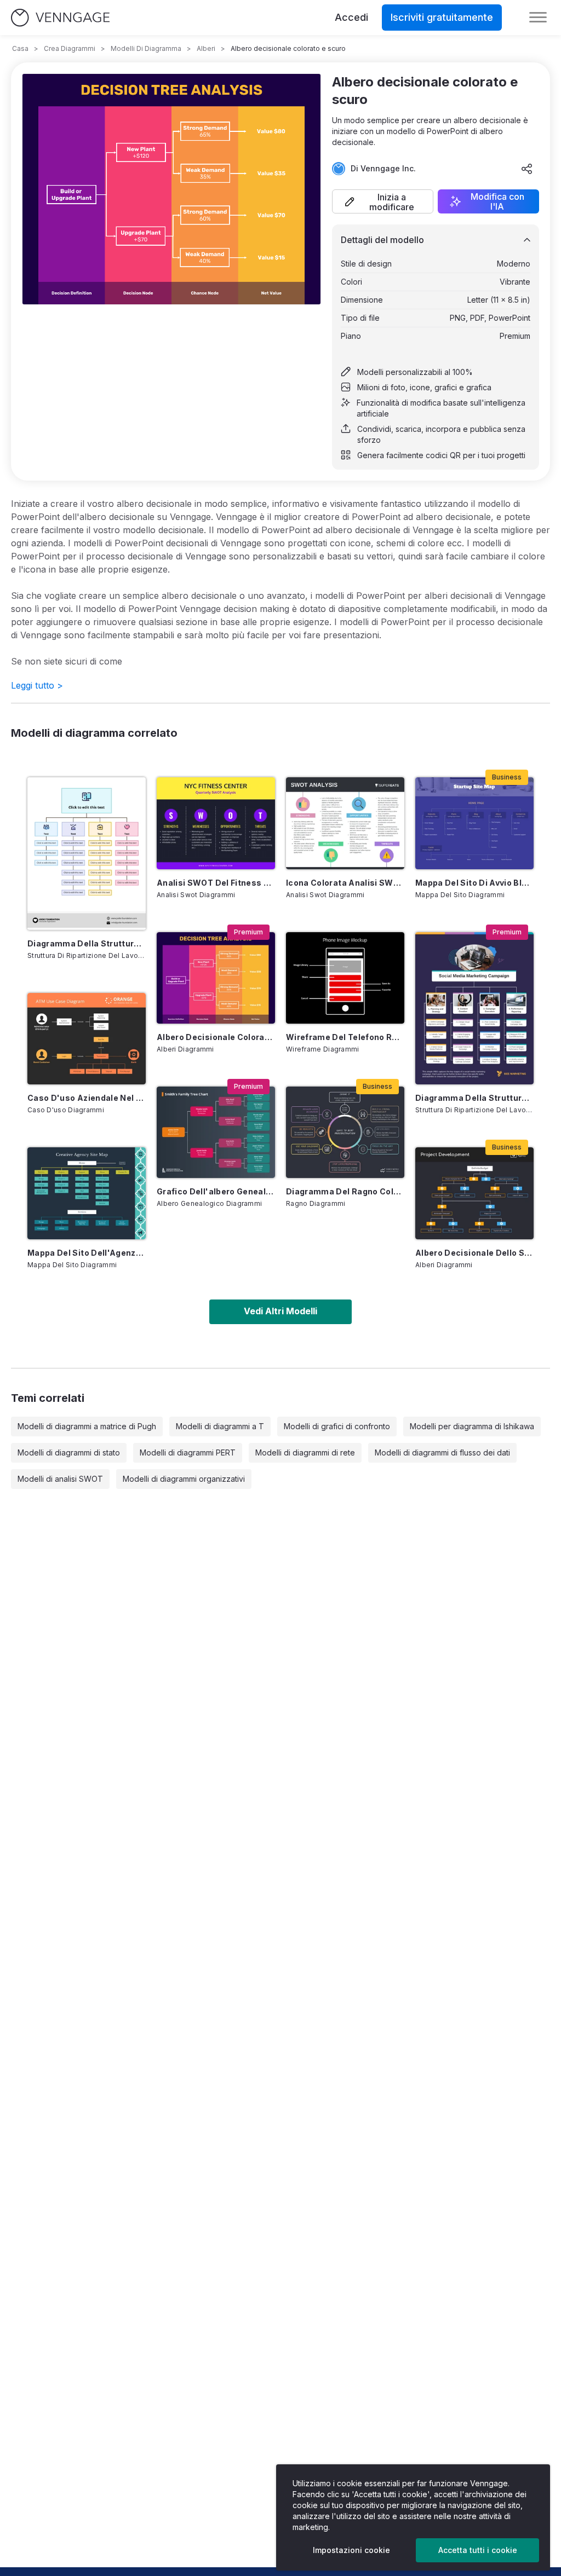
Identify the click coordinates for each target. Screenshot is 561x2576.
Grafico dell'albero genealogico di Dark (216, 1191)
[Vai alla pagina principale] (60, 18)
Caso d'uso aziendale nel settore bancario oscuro (87, 1098)
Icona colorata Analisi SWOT (345, 883)
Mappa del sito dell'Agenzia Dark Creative (87, 1253)
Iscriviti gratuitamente (442, 17)
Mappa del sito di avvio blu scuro (474, 883)
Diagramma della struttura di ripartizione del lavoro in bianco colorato (87, 943)
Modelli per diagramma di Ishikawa (472, 1426)
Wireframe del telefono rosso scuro (345, 1037)
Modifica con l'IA (497, 201)
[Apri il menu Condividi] (527, 169)
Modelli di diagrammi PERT (188, 1452)
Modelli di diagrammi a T (220, 1426)
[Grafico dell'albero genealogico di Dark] (216, 1132)
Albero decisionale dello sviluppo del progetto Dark (474, 1253)
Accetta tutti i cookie (478, 2550)
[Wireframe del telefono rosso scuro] (345, 978)
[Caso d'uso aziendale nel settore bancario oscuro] (87, 1039)
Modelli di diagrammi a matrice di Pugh (87, 1426)
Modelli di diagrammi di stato (69, 1452)
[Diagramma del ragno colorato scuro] (345, 1132)
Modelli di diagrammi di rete (305, 1452)
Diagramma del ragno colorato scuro (345, 1191)
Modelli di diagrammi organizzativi (184, 1479)
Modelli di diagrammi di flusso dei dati (442, 1452)
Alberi (206, 48)
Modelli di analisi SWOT (60, 1479)
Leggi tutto (37, 685)
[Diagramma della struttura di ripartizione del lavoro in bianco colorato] (87, 854)
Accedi (351, 17)
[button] (383, 201)
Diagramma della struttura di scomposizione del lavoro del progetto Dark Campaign (474, 1098)
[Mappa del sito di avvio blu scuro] (474, 823)
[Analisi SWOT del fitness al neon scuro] (216, 823)
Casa (20, 48)
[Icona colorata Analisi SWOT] (345, 823)
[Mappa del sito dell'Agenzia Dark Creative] (87, 1193)
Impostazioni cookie (351, 2550)
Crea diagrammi (70, 48)
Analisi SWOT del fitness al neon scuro (216, 883)
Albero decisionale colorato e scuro (216, 1037)
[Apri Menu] (538, 18)
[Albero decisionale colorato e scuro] (216, 978)
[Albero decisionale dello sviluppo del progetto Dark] (474, 1193)
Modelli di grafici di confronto (337, 1426)
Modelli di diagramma (146, 48)
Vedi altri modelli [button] (280, 1311)
